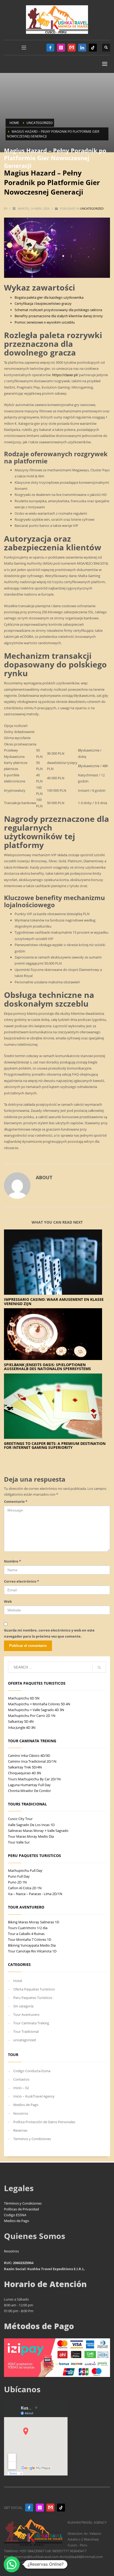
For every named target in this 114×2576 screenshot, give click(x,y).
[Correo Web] (72, 48)
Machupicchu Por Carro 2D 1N (32, 1716)
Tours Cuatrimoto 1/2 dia (28, 1928)
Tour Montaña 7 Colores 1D (30, 1939)
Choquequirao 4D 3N (25, 1773)
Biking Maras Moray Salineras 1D (34, 1922)
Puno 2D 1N (17, 1882)
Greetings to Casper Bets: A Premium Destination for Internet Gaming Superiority (55, 1445)
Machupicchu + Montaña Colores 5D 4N (39, 1704)
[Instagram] (61, 48)
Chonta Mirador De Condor (29, 1791)
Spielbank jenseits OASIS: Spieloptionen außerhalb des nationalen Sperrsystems (47, 1367)
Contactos (21, 2079)
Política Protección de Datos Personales (44, 2122)
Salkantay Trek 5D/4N (25, 1767)
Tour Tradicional (26, 2031)
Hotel (18, 1981)
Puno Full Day (19, 1876)
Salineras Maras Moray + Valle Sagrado (38, 1831)
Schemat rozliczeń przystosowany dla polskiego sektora (58, 310)
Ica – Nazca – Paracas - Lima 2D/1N (35, 1894)
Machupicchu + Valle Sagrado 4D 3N (36, 1710)
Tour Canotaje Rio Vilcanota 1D (32, 1951)
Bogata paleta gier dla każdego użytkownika (49, 297)
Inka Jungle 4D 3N (22, 1727)
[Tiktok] (93, 48)
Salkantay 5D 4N (21, 1721)
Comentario (16, 1501)
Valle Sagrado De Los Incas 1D (31, 1825)
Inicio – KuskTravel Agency (34, 2096)
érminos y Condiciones (24, 2203)
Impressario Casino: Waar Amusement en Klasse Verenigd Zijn (54, 1301)
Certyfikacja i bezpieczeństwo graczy (43, 303)
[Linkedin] (82, 48)
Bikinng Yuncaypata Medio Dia (32, 1945)
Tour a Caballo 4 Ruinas (26, 1934)
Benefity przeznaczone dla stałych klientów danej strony (59, 316)
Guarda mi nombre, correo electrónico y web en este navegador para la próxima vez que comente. (49, 1633)
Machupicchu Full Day (25, 1870)
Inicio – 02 (21, 2088)
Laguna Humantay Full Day (29, 1785)
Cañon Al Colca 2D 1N (25, 1888)
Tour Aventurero (26, 2015)
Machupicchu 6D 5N (24, 1698)
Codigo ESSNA (15, 2215)
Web (8, 1601)
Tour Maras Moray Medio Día (31, 1836)
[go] (99, 1667)
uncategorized (92, 208)
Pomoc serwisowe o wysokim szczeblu (45, 322)
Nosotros (21, 2113)
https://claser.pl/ (65, 375)
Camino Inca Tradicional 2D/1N (32, 1761)
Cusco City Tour (20, 1819)
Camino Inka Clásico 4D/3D (29, 1755)
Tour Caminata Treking (31, 2023)
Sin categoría (23, 2006)
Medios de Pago (26, 2105)
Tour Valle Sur (19, 1842)
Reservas (20, 2130)
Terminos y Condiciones (32, 2139)
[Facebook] (50, 48)
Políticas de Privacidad (21, 2209)
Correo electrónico (21, 1581)
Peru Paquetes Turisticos (33, 1998)
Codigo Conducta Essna (32, 2071)
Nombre (12, 1561)
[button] (12, 2564)
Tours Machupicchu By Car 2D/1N (34, 1779)
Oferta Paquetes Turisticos (34, 1989)
